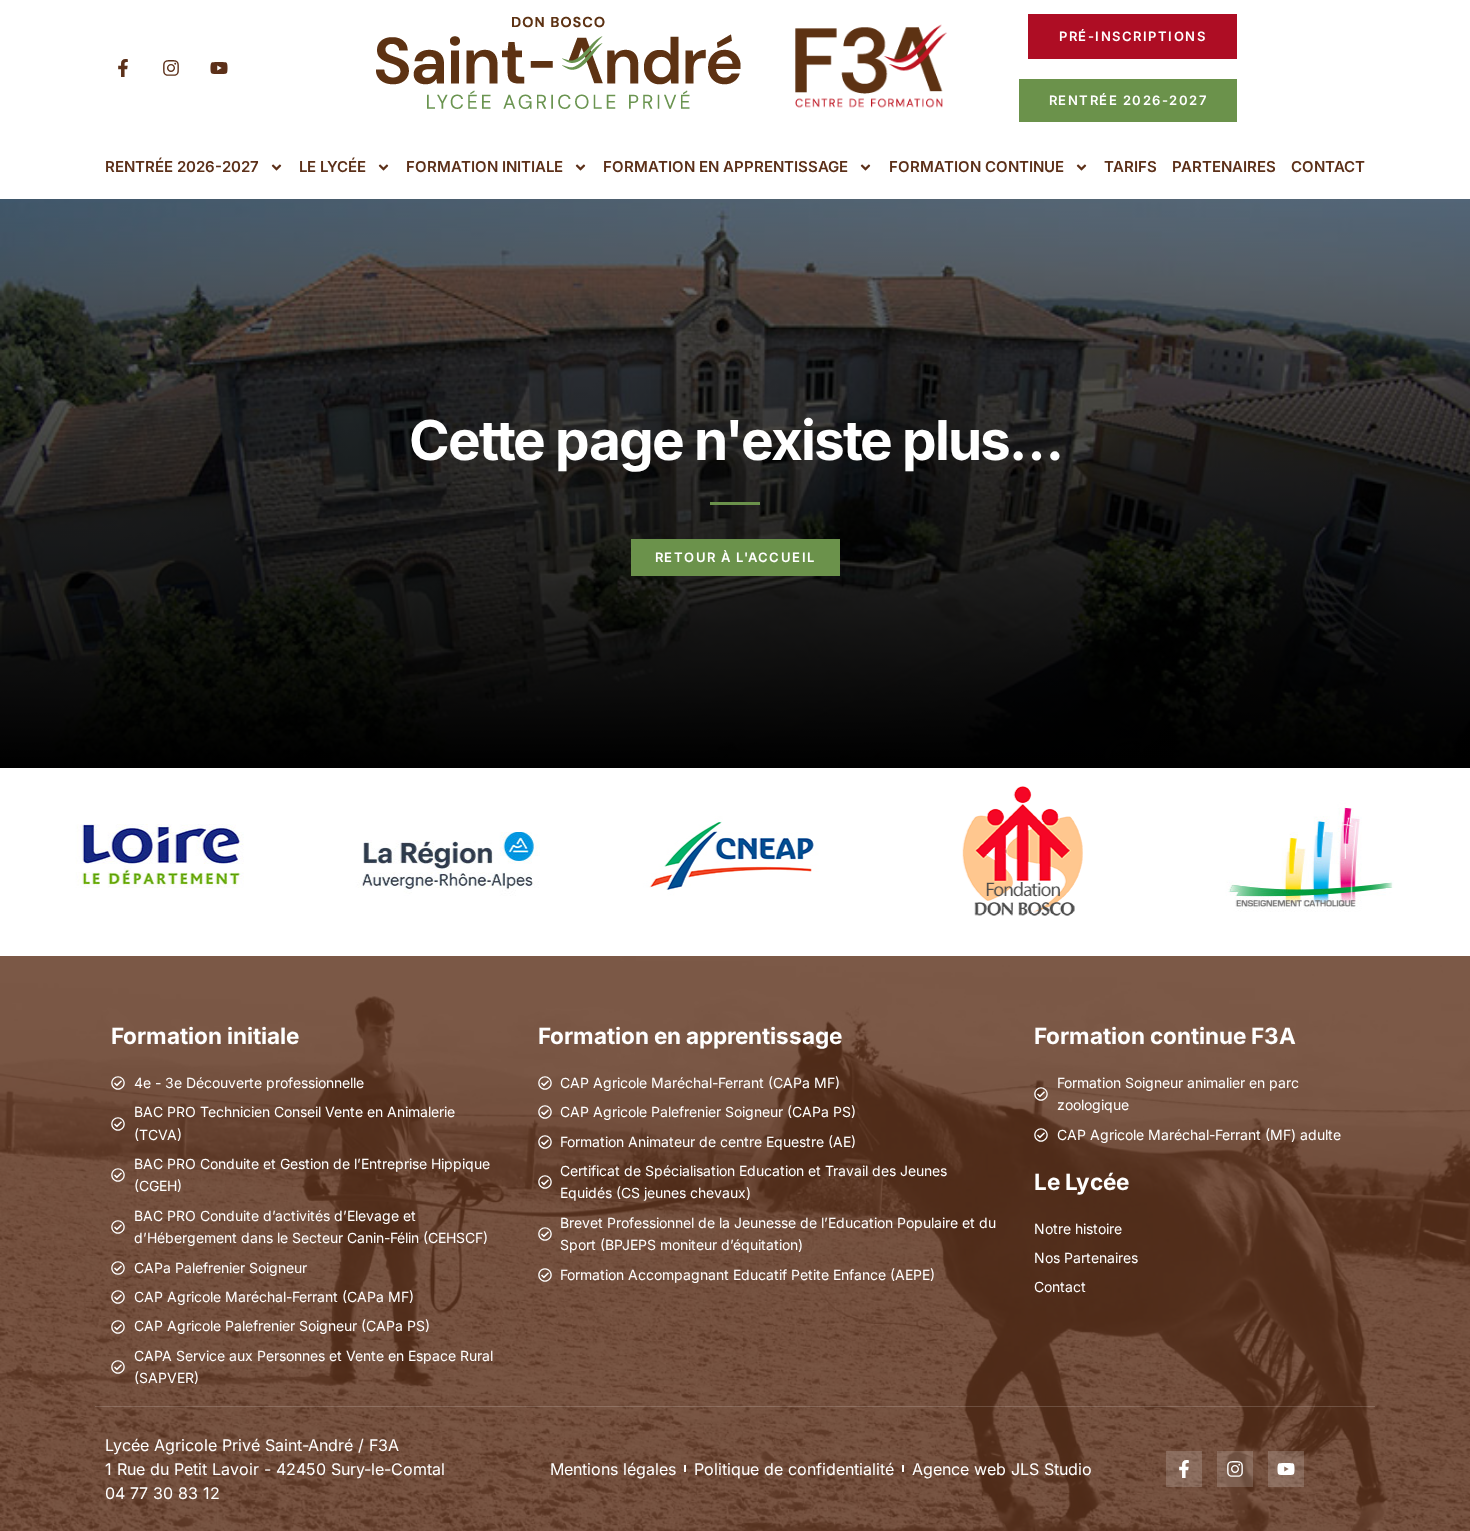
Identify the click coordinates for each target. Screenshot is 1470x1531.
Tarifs (1130, 166)
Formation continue (976, 166)
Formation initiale (484, 166)
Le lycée (332, 166)
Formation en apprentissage (725, 166)
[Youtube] (219, 68)
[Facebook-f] (123, 68)
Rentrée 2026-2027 (182, 166)
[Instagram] (171, 68)
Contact (1328, 166)
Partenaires (1224, 166)
